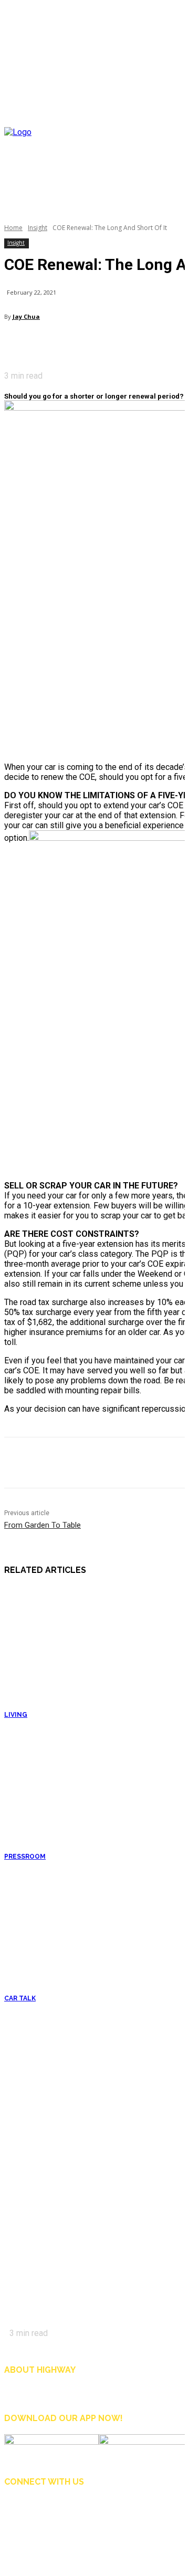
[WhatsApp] (87, 344)
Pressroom (25, 1857)
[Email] (63, 344)
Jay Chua (26, 316)
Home (13, 228)
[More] (112, 344)
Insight (38, 228)
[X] (39, 344)
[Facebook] (15, 344)
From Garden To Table (43, 1525)
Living (16, 1715)
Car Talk (20, 1998)
